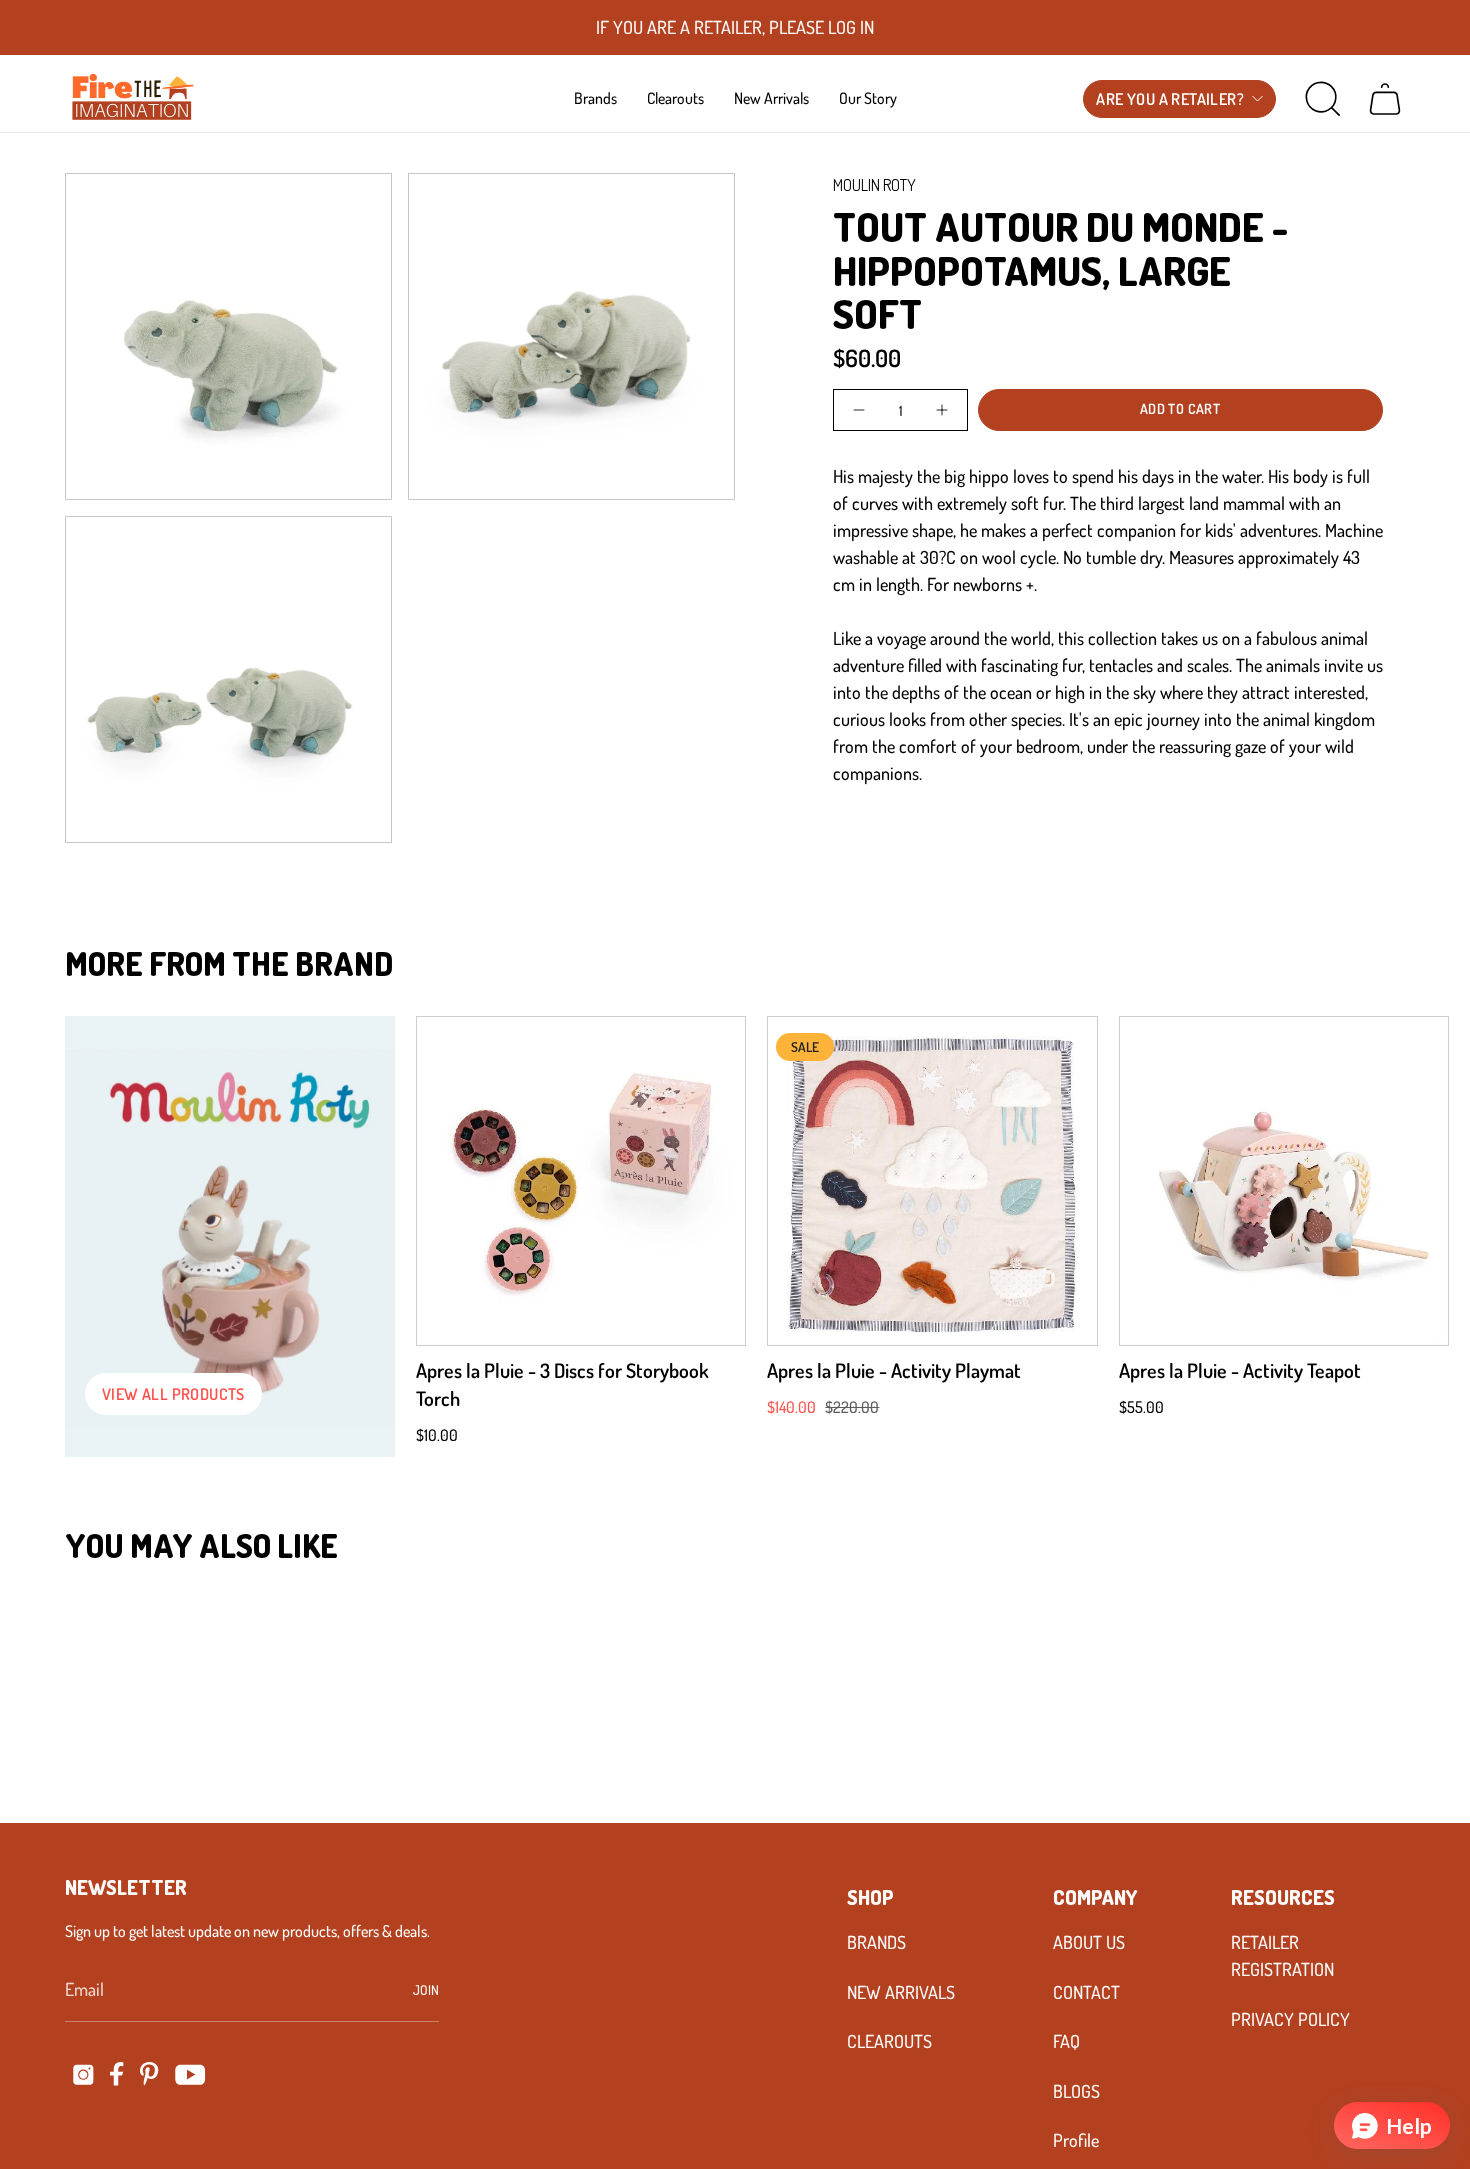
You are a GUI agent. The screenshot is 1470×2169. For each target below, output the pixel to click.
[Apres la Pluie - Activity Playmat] (932, 1181)
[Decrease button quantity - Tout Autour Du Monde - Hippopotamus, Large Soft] (860, 409)
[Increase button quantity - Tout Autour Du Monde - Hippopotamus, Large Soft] (939, 409)
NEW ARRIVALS (901, 1992)
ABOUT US (1089, 1942)
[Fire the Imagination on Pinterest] (149, 2074)
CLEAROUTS (889, 2041)
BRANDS (876, 1942)
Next (1425, 1181)
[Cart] (1385, 99)
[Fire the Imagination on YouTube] (190, 2074)
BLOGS (1076, 2091)
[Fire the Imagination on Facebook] (117, 2074)
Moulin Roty (874, 185)
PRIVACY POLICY (1290, 2019)
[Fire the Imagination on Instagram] (83, 2074)
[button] (595, 98)
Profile (1076, 2140)
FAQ (1066, 2041)
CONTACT (1086, 1992)
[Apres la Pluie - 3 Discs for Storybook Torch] (581, 1181)
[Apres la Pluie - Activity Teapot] (1284, 1181)
